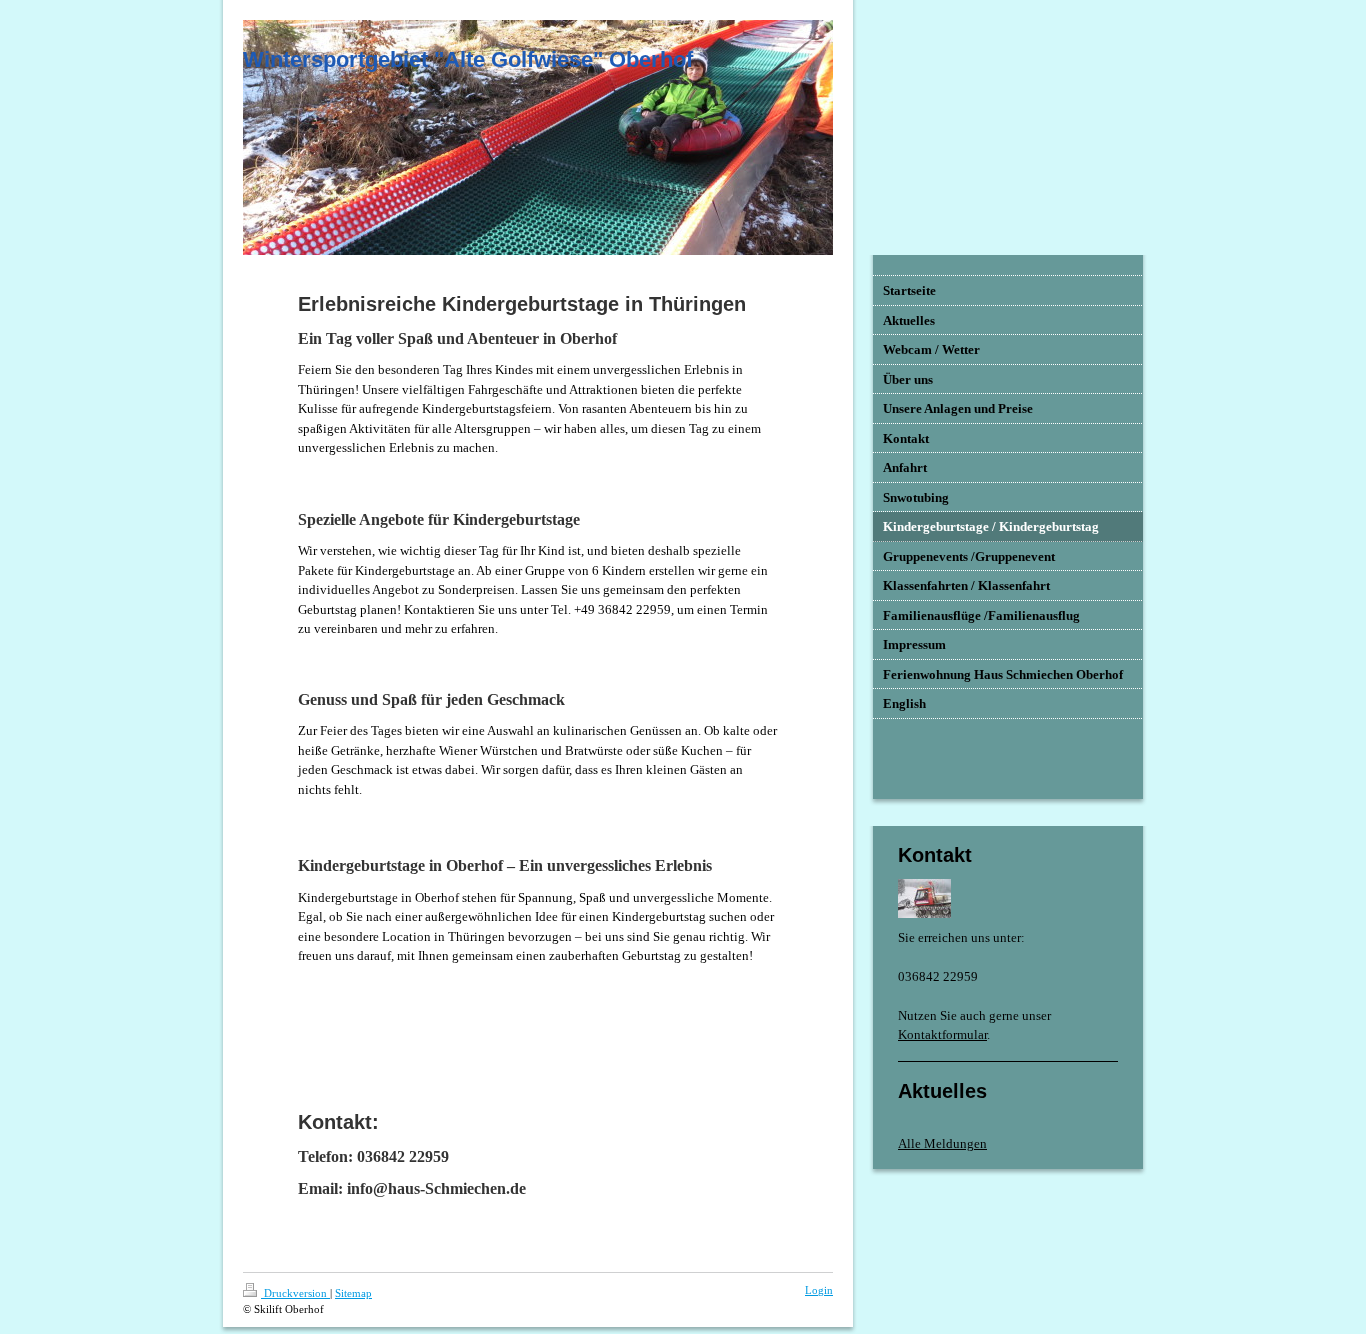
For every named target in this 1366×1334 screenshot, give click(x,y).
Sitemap (353, 1293)
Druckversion (295, 1293)
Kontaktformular (942, 1034)
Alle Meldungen (942, 1143)
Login (819, 1290)
